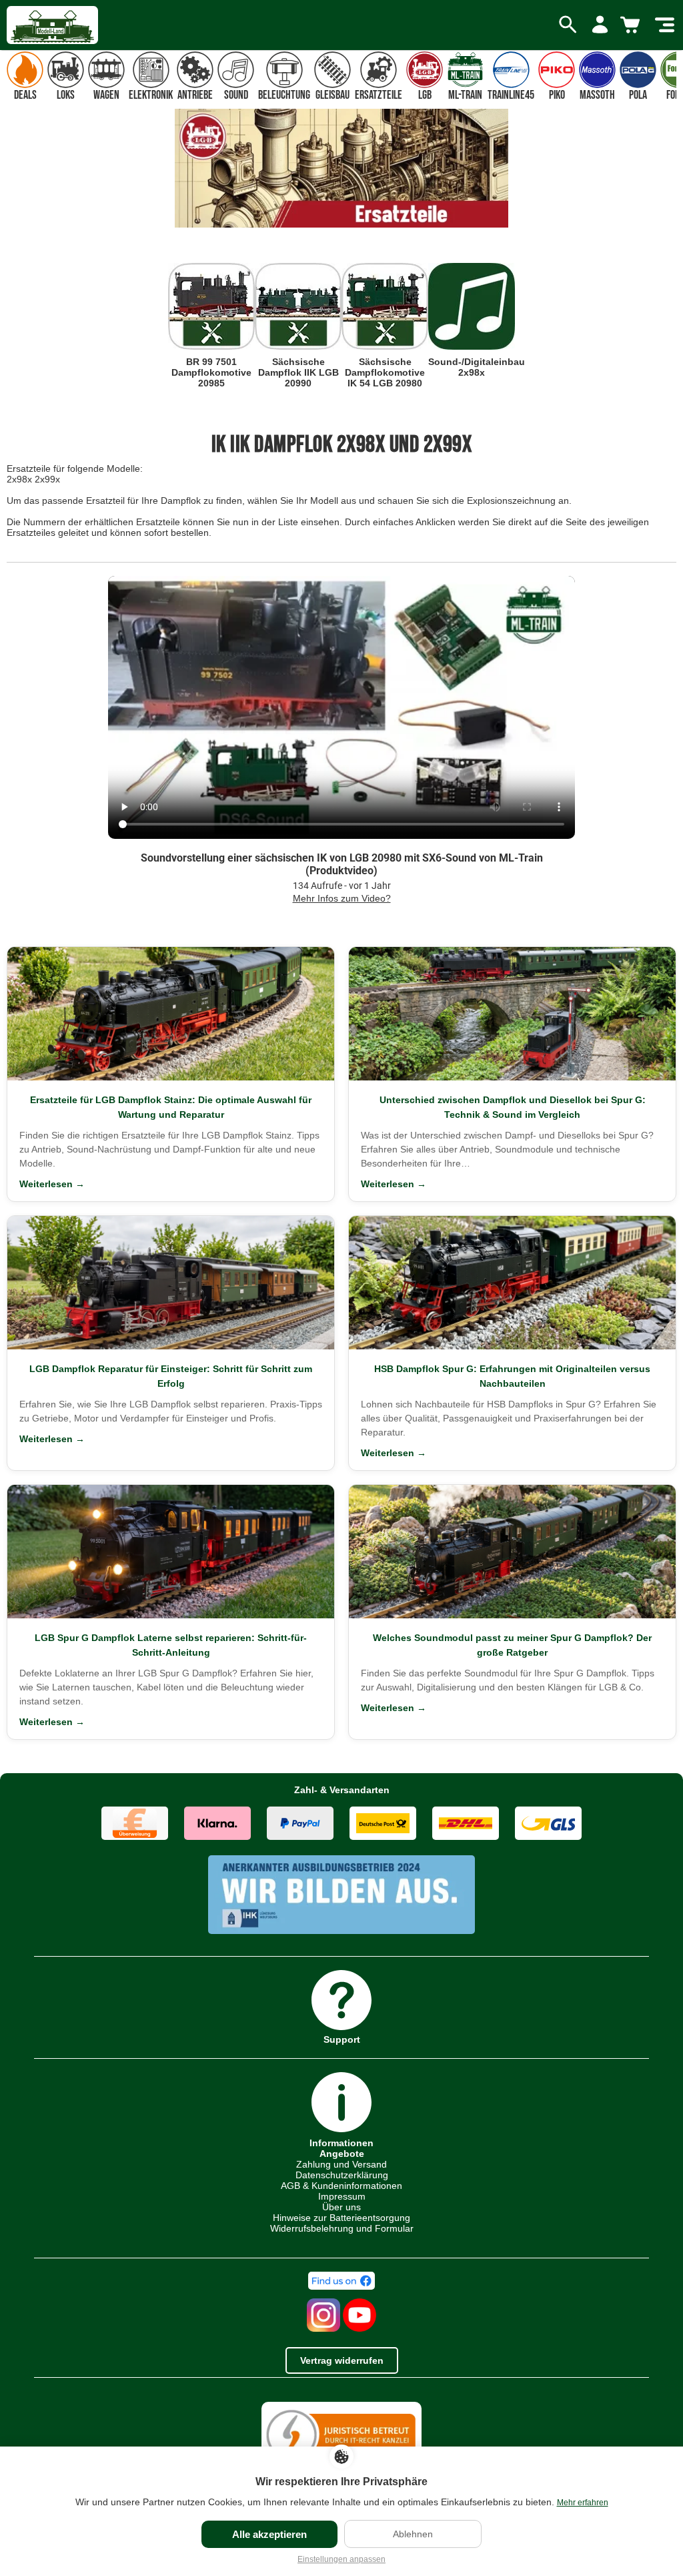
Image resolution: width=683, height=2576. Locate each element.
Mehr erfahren (583, 2503)
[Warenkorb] (632, 25)
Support (342, 2039)
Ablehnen (413, 2534)
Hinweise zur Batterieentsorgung (341, 2218)
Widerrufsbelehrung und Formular (342, 2228)
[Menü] (665, 25)
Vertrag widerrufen (342, 2360)
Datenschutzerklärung (342, 2175)
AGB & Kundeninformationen (341, 2186)
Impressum (342, 2196)
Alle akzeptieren (269, 2534)
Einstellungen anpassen (341, 2559)
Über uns (341, 2207)
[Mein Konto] (600, 25)
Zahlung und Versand (341, 2164)
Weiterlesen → (52, 1184)
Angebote (342, 2154)
